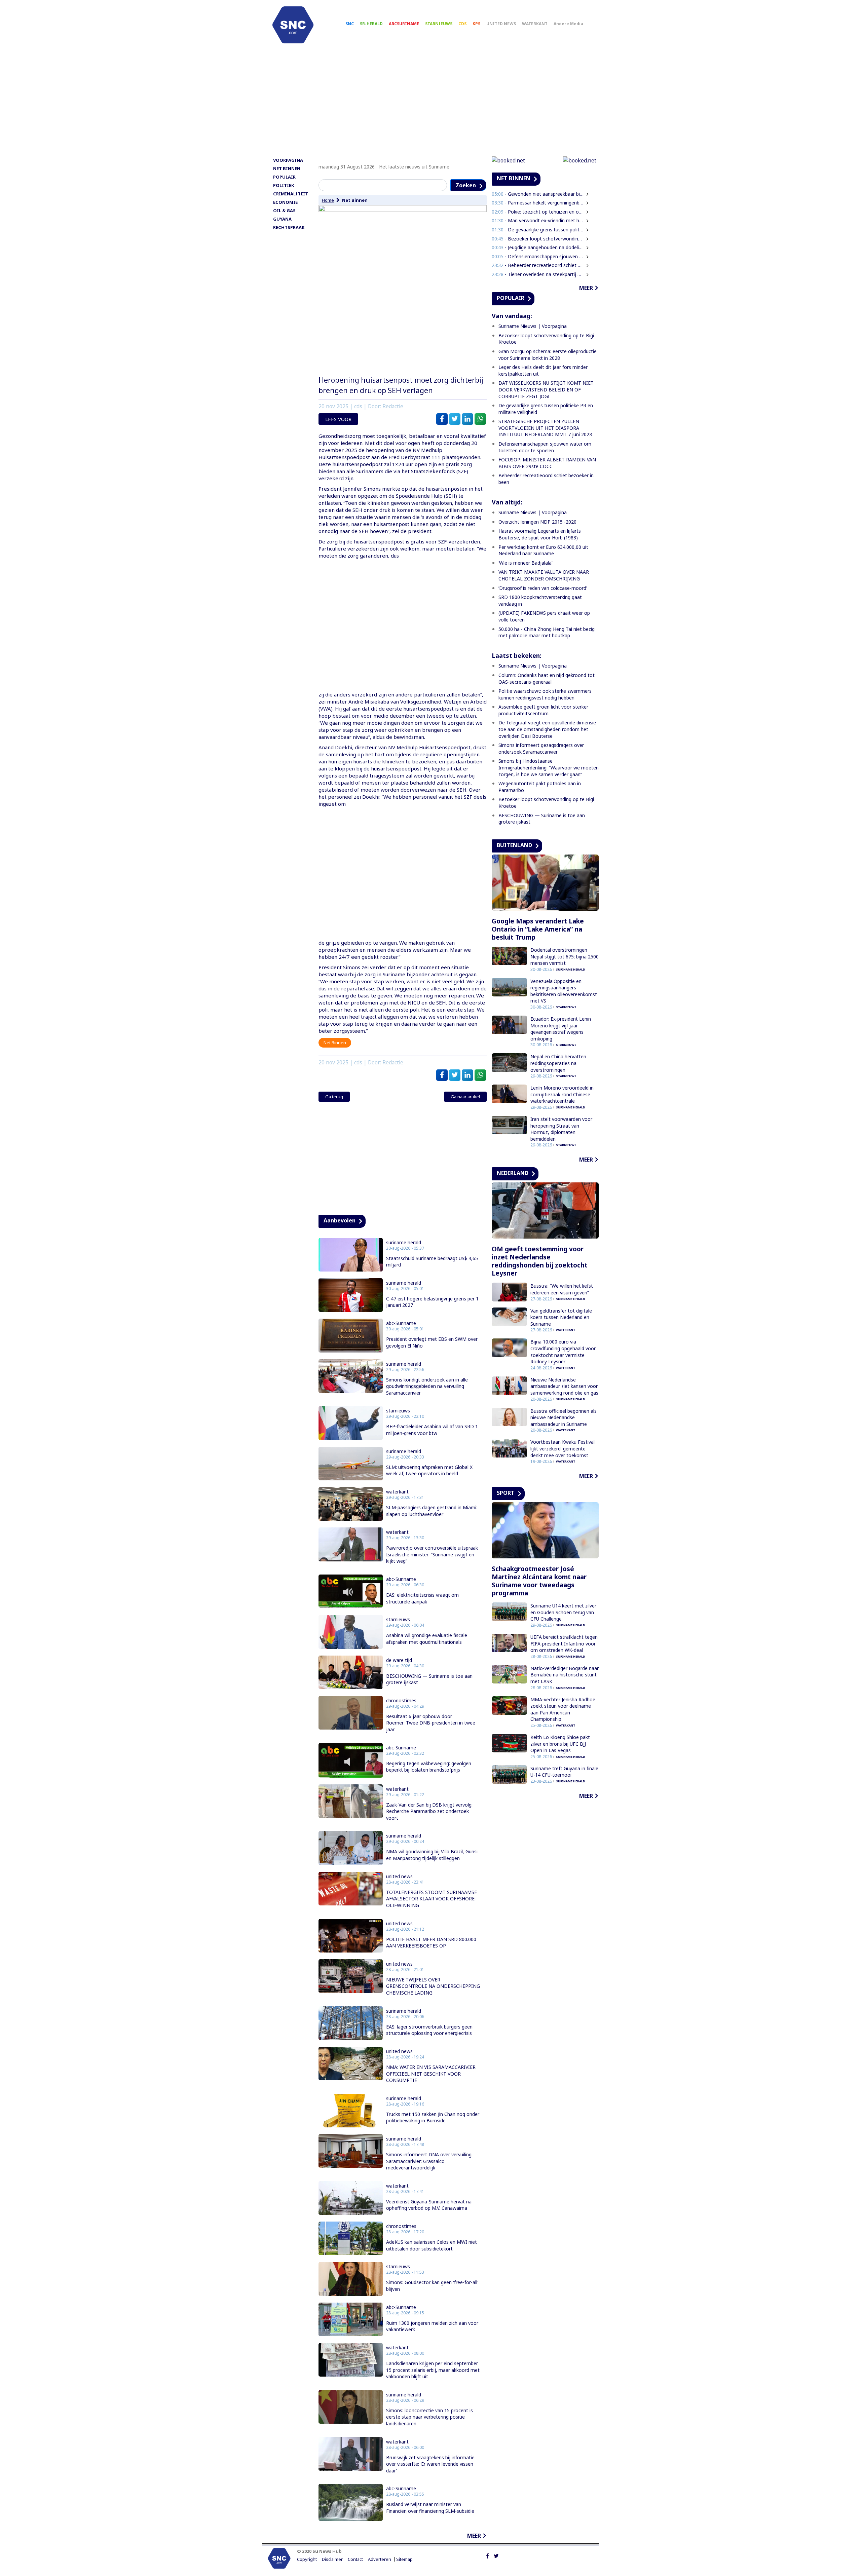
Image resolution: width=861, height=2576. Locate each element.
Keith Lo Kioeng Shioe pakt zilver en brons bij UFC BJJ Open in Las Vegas (560, 1744)
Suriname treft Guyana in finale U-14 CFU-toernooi (564, 1772)
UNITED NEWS (501, 24)
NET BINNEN (287, 168)
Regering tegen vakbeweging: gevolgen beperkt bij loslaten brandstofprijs (429, 1767)
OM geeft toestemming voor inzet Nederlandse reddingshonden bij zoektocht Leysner (540, 1261)
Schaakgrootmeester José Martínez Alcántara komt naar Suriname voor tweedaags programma (539, 1581)
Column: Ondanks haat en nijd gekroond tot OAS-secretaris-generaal (547, 678)
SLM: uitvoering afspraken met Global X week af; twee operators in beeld (429, 1470)
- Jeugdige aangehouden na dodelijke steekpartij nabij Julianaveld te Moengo (538, 247)
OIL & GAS (284, 211)
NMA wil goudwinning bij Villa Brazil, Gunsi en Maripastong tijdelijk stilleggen (432, 1855)
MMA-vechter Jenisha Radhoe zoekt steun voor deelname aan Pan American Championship (563, 1709)
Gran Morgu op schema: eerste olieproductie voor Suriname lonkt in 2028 (548, 355)
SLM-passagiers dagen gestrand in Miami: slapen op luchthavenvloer (432, 1511)
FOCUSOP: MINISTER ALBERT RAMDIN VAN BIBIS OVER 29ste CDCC (547, 463)
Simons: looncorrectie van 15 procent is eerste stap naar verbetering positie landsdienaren (429, 2417)
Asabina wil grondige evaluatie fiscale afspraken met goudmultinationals (427, 1639)
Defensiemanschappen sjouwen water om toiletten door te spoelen (545, 447)
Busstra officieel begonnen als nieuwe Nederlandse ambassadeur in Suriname (564, 1417)
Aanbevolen (340, 1220)
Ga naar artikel (465, 1097)
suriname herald (404, 1243)
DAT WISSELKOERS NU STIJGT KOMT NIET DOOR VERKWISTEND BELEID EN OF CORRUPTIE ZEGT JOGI (546, 389)
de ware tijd (399, 1660)
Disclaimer (332, 2559)
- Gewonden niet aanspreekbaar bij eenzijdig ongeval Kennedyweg (538, 194)
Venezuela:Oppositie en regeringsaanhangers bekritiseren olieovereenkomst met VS (564, 991)
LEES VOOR (338, 419)
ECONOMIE (285, 202)
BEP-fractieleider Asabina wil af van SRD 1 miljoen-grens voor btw (432, 1430)
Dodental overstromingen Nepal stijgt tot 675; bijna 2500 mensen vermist (565, 956)
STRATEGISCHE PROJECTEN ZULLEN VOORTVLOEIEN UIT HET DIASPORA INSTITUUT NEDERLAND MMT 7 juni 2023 (545, 428)
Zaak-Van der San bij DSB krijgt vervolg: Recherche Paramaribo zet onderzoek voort (429, 1811)
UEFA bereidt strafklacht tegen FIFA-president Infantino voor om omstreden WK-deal (564, 1643)
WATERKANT (535, 24)
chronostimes (401, 1701)
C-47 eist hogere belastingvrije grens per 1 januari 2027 (432, 1302)
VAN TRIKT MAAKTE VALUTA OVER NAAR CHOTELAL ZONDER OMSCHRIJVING (544, 575)
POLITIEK (284, 185)
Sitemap (404, 2559)
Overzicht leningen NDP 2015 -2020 (537, 522)
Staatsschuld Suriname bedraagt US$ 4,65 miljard (432, 1262)
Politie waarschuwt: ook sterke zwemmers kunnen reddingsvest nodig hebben (545, 694)
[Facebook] (488, 2555)
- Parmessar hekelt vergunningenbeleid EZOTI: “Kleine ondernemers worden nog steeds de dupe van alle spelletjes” (538, 203)
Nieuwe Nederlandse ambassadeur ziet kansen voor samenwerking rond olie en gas (564, 1386)
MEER (474, 2536)
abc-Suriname (401, 1323)
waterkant (397, 1492)
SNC (350, 24)
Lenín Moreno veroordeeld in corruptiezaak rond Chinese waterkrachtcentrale (562, 1094)
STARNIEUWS (439, 24)
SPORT (506, 1493)
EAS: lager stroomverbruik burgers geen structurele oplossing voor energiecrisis (429, 2030)
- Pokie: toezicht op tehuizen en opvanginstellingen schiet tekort (538, 212)
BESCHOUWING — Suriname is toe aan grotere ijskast (429, 1679)
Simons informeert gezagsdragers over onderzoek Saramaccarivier (541, 748)
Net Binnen (355, 200)
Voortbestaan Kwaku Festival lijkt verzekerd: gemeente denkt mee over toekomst (563, 1448)
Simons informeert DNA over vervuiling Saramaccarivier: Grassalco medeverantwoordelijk (429, 2161)
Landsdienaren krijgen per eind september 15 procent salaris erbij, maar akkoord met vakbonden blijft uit (433, 2370)
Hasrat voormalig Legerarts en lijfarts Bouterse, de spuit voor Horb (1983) (540, 534)
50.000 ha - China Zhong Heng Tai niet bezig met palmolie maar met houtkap (547, 632)
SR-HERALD (371, 24)
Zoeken (466, 185)
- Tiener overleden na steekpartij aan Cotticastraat (538, 274)
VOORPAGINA (288, 160)
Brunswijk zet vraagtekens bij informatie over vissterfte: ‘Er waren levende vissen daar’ (430, 2464)
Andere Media (568, 24)
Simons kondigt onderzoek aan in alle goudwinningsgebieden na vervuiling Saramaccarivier (427, 1386)
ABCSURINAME (404, 24)
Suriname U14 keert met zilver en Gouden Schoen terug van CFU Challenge (563, 1612)
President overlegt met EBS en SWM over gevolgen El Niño (432, 1342)
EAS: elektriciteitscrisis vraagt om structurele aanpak (422, 1598)
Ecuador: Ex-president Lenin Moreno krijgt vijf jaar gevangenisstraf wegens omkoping (561, 1029)
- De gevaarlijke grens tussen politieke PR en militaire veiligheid (538, 230)
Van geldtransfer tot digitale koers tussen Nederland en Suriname (561, 1317)
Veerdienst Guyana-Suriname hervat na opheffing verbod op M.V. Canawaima (429, 2205)
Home (328, 200)
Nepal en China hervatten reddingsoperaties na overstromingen (558, 1063)
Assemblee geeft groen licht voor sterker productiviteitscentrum (543, 710)
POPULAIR (284, 177)
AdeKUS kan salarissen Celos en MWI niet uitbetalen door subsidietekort (432, 2245)
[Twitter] (496, 2555)
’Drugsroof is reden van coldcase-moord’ (543, 588)
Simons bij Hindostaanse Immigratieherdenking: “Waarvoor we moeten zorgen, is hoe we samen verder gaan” (549, 767)
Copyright (307, 2559)
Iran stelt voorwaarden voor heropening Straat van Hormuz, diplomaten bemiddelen (561, 1129)
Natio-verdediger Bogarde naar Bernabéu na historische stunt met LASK (565, 1675)
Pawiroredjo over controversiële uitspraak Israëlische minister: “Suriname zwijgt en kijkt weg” (432, 1554)
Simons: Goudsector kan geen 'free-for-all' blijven (432, 2286)
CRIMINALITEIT (291, 194)
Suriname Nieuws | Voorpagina (533, 326)
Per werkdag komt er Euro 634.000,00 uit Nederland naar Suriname (543, 550)
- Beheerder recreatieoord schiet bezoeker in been (538, 265)
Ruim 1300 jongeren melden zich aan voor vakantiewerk (432, 2326)
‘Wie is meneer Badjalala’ (525, 563)
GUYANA (282, 219)
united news (399, 1877)
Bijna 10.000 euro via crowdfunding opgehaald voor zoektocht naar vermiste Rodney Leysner (563, 1352)
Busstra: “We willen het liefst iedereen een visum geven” (562, 1289)
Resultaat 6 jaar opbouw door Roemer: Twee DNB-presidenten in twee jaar (431, 1723)
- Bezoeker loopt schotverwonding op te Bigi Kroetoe (538, 239)
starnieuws (398, 1411)
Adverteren (380, 2559)
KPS (476, 24)
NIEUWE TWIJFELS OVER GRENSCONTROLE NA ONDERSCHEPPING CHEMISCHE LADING (433, 1986)
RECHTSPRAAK (289, 227)
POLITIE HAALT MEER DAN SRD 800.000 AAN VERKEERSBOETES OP (431, 1943)
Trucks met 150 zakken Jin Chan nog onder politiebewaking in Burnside (433, 2117)
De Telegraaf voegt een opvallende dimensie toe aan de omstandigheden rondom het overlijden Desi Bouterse (547, 729)
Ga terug (334, 1097)
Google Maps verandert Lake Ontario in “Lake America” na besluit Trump (538, 929)
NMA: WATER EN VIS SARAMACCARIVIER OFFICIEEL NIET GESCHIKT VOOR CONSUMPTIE (431, 2074)
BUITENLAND (514, 845)
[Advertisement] (430, 103)
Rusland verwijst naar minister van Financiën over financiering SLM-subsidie (430, 2508)
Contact (355, 2559)
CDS (462, 24)
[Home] (293, 25)
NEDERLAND (513, 1173)
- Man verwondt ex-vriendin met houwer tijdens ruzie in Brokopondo (538, 220)
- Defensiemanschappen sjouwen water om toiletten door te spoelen (538, 256)
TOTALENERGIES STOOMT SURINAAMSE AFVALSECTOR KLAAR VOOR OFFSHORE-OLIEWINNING (432, 1899)
